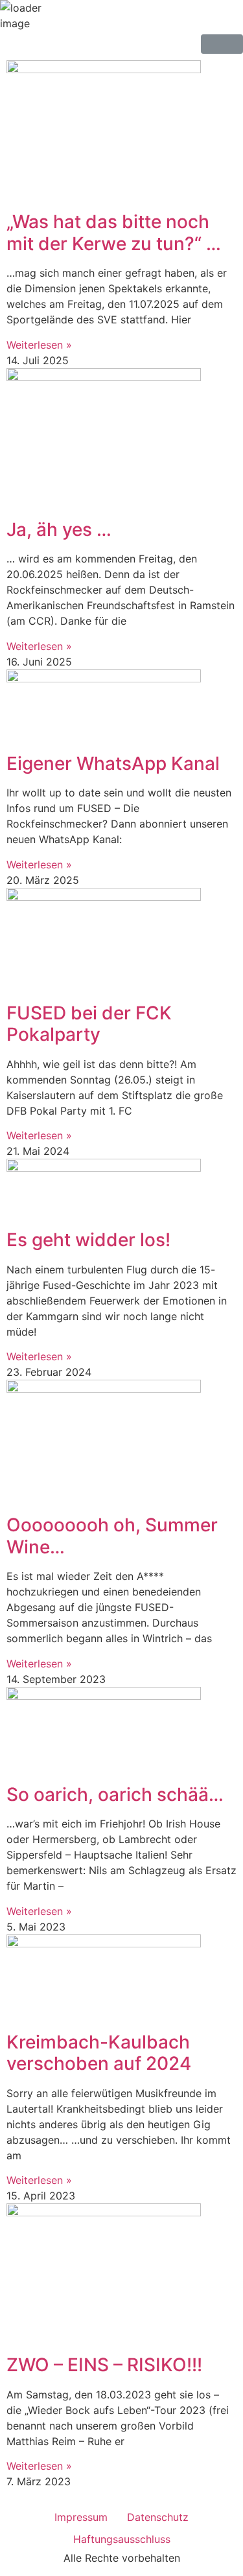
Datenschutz (158, 2517)
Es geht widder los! (88, 1240)
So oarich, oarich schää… (115, 1794)
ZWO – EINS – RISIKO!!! (104, 2365)
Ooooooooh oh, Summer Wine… (112, 1536)
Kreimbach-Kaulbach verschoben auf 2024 (99, 2053)
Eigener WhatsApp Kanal (113, 763)
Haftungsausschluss (122, 2539)
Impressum (81, 2517)
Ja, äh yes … (59, 529)
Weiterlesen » (39, 345)
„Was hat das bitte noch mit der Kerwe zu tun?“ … (114, 233)
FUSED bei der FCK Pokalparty (89, 1024)
